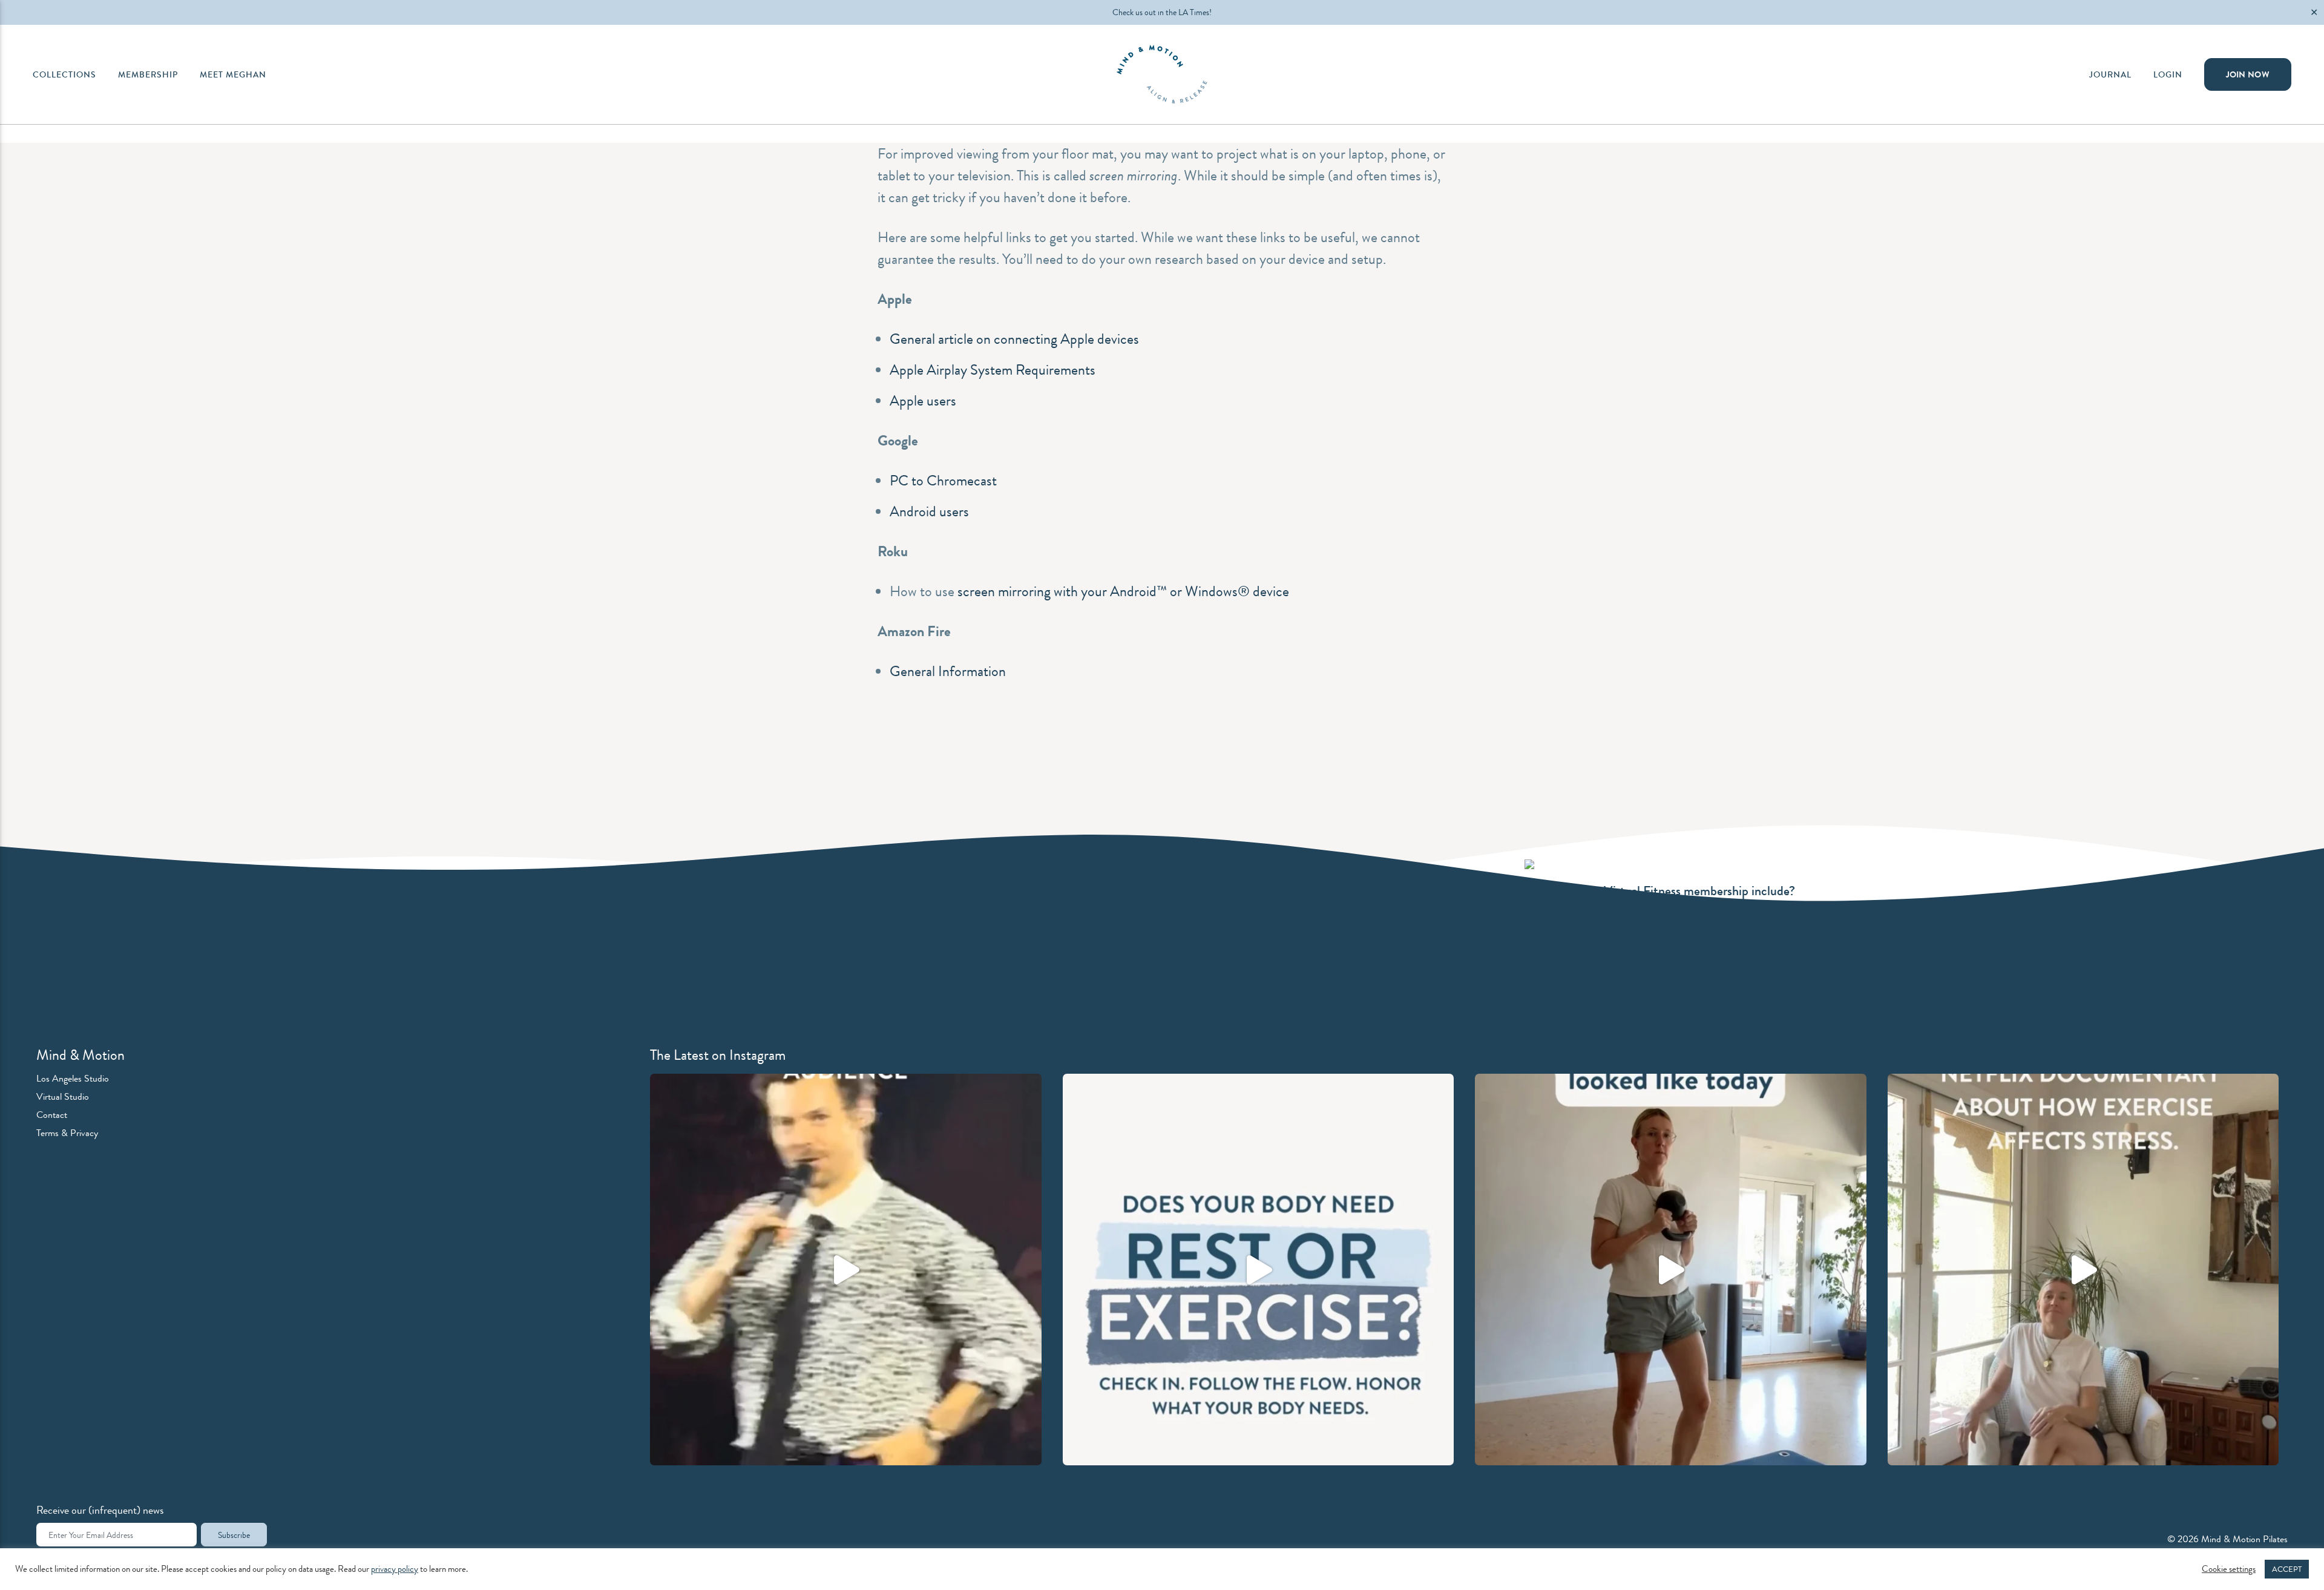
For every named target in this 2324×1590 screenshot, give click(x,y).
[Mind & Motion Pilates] (1162, 74)
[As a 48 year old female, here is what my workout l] (1671, 1270)
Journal (2110, 74)
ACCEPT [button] (2287, 1569)
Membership (148, 74)
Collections (64, 74)
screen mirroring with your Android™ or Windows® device (1123, 591)
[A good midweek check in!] (1259, 1270)
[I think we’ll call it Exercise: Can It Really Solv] (2083, 1270)
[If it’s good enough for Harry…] (846, 1270)
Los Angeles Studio (73, 1078)
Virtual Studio (63, 1096)
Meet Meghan (233, 74)
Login (2168, 74)
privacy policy (395, 1569)
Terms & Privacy (67, 1133)
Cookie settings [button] (2229, 1569)
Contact (52, 1115)
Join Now (2248, 74)
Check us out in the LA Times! (1162, 12)
